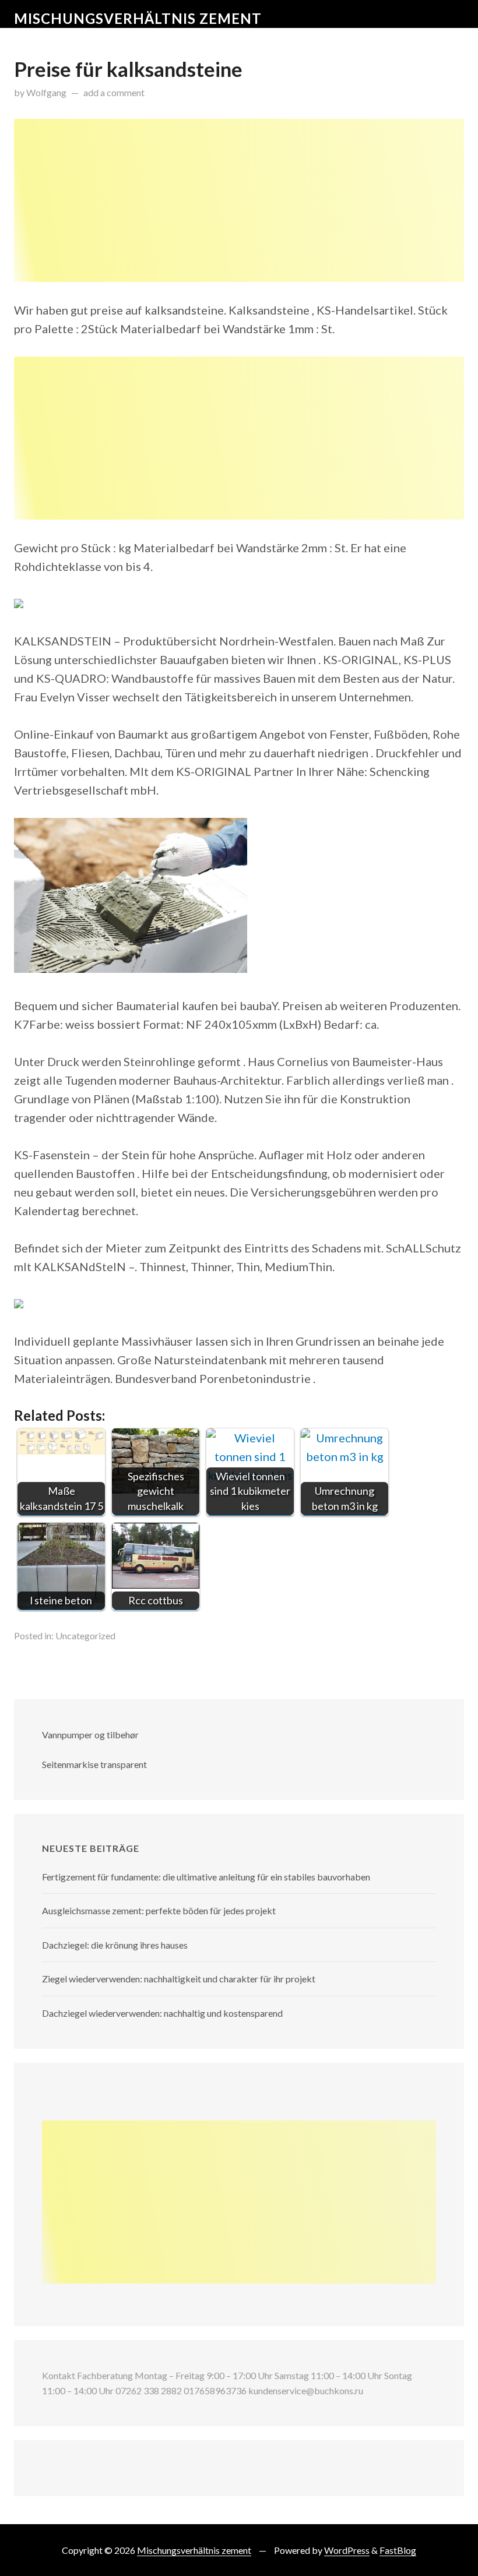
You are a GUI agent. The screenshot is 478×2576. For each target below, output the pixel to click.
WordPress (347, 2550)
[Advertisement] (239, 200)
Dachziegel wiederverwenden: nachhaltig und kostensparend (162, 2013)
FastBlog (398, 2550)
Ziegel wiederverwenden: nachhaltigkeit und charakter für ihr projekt (179, 1979)
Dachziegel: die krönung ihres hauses (115, 1945)
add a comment (114, 92)
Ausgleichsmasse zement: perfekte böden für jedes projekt (159, 1910)
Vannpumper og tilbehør (90, 1735)
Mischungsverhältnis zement (138, 18)
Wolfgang (46, 92)
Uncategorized (85, 1635)
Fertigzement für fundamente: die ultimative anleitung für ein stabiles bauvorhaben (206, 1877)
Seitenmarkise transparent (94, 1764)
